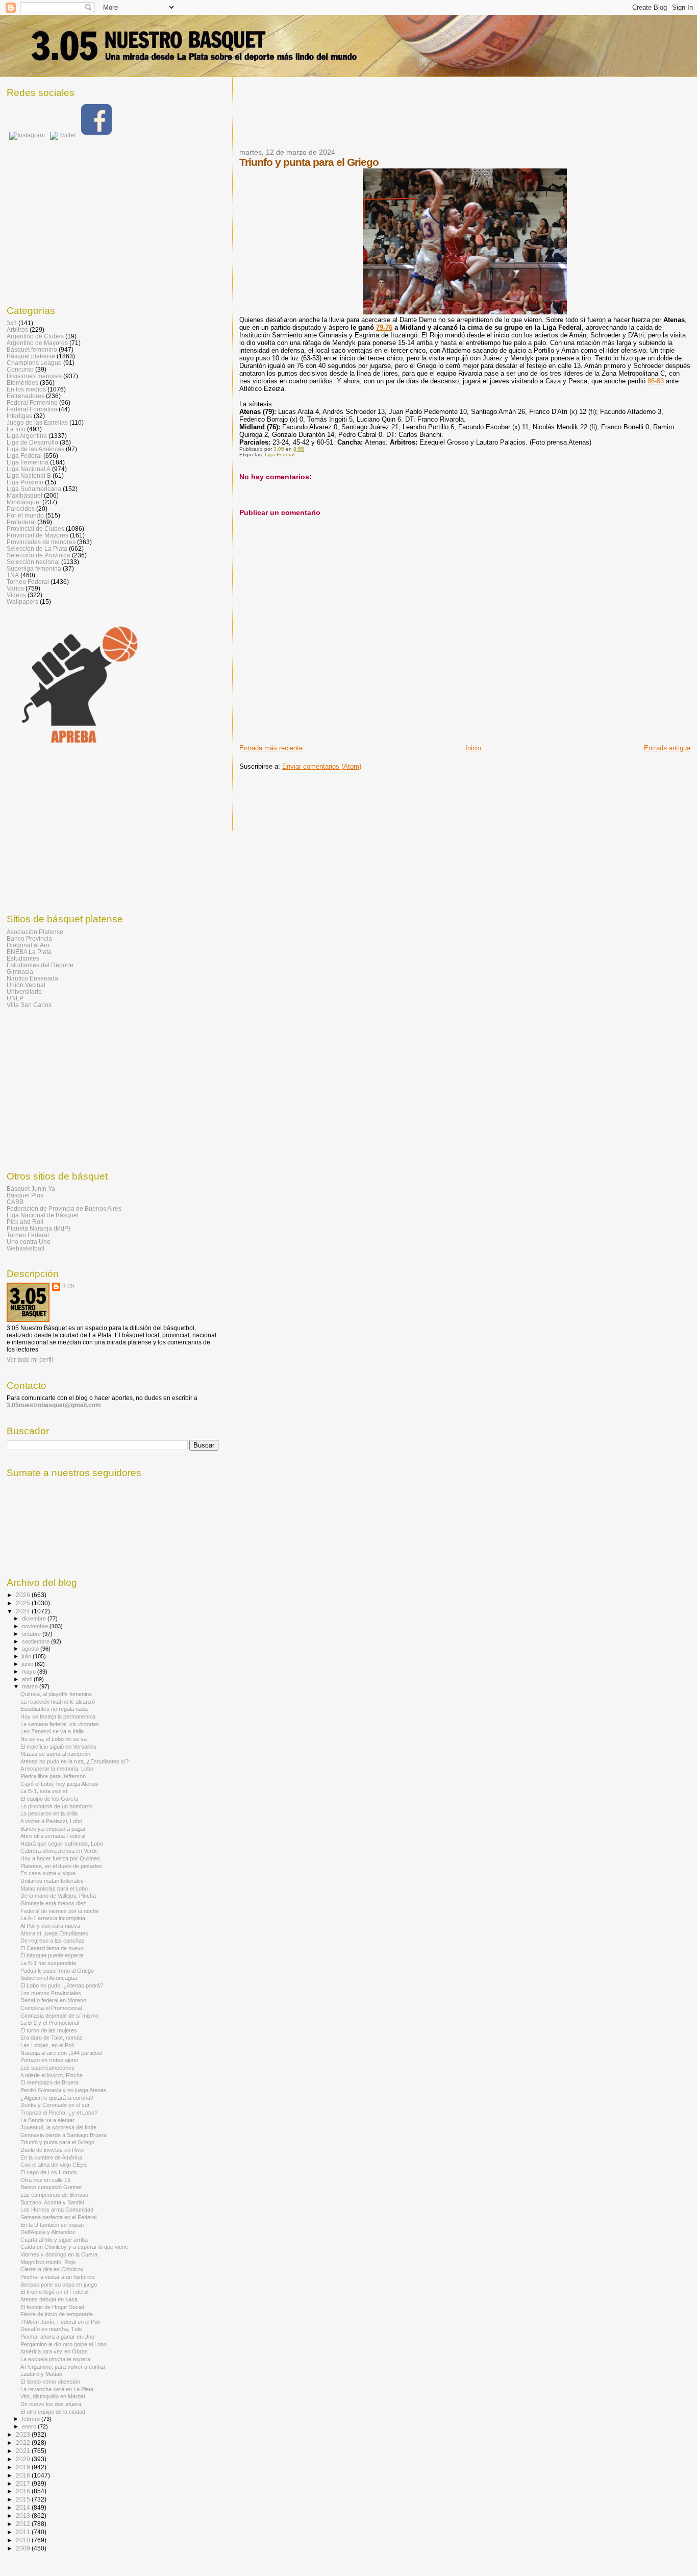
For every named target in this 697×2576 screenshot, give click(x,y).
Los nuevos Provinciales (51, 1993)
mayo (30, 1672)
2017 (24, 2483)
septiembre (36, 1641)
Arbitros (17, 329)
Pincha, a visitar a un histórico (57, 2277)
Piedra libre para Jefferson (53, 1776)
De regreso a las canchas (53, 1941)
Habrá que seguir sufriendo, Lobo (62, 1844)
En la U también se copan (52, 2225)
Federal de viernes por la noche (60, 1911)
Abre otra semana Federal (53, 1836)
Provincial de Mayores (38, 535)
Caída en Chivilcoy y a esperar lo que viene (74, 2247)
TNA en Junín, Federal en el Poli (60, 2322)
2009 (24, 2548)
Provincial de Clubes (35, 529)
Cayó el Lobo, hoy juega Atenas (59, 1784)
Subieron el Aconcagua (49, 1978)
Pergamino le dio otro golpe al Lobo (64, 2344)
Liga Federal (280, 455)
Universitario (24, 991)
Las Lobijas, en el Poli (47, 2045)
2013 (24, 2516)
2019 (24, 2467)
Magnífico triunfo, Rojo (48, 2262)
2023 (24, 2434)
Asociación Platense (35, 932)
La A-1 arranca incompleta (53, 1918)
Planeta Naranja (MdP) (39, 1228)
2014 (24, 2507)
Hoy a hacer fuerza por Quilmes (60, 1858)
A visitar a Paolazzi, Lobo (51, 1821)
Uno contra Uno (29, 1242)
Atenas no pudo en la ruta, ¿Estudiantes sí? (74, 1761)
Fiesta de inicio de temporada (57, 2314)
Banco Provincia (29, 938)
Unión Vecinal (26, 985)
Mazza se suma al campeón (55, 1754)
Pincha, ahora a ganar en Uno (57, 2337)
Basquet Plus (25, 1195)
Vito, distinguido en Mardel (53, 2396)
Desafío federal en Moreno (53, 2000)
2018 (24, 2475)
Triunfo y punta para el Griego (57, 2142)
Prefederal (21, 522)
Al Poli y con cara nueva (50, 1926)
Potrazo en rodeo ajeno (49, 2060)
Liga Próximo (25, 482)
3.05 (68, 1286)
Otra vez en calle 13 (45, 2180)
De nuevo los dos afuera (51, 2404)
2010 (24, 2540)
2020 (24, 2459)
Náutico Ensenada (32, 978)
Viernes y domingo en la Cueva (59, 2254)
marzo (31, 1686)
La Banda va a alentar (47, 2120)
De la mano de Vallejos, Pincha (58, 1896)
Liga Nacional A (29, 469)
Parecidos (21, 509)
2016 (24, 2491)
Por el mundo (25, 515)
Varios (15, 588)
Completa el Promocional (51, 2008)
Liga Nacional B (29, 475)
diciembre (35, 1618)
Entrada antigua (667, 748)
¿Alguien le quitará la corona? (57, 2098)
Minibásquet (24, 502)
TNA (13, 575)
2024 (24, 1611)
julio (27, 1656)
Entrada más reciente (271, 748)
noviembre (36, 1626)
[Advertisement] (425, 119)
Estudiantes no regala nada (54, 1709)
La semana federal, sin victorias (60, 1724)
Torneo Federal (28, 582)
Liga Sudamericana (34, 489)
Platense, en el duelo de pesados (61, 1866)
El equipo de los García (49, 1799)
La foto (16, 429)
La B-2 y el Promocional (50, 2023)
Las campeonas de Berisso (54, 2195)
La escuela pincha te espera (55, 2359)
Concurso (20, 369)
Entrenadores (26, 396)
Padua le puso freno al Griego (57, 1971)
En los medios (26, 389)
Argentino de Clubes (35, 336)
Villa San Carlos (29, 1005)
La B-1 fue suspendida (48, 1963)
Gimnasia (20, 972)
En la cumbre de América (51, 2157)
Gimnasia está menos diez (53, 1903)
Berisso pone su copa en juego (59, 2285)
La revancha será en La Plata (57, 2389)
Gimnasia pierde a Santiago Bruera (64, 2135)
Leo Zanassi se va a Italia (52, 1731)
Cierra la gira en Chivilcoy (52, 2269)
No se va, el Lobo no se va (54, 1739)
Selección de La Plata (37, 548)
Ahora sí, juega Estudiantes (54, 1933)
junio (28, 1664)
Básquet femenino (32, 349)
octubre (32, 1634)
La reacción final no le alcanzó (58, 1702)
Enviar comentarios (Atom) (322, 766)
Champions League (34, 363)
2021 (24, 2451)
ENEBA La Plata (29, 952)
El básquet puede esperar (52, 1955)
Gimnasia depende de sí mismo (59, 2016)
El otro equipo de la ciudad (53, 2412)
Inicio (473, 748)
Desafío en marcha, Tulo (51, 2329)
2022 (24, 2443)
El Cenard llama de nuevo (52, 1948)
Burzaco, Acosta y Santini (52, 2202)
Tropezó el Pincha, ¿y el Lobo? (59, 2113)
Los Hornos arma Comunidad (57, 2210)
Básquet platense (31, 356)
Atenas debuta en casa (49, 2299)
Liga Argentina (27, 436)
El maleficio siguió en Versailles (58, 1747)
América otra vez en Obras (54, 2351)
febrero (32, 2419)
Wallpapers (22, 602)
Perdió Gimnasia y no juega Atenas (64, 2090)
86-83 (656, 381)
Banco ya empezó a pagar (53, 1829)
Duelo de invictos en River (53, 2150)
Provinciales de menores (41, 542)
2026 (24, 1595)
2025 (24, 1603)
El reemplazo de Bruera (49, 2082)
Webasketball (26, 1248)
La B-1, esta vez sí (44, 1791)
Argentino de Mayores (37, 343)
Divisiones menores (34, 376)
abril (28, 1679)
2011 (24, 2532)
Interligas (19, 416)
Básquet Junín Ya (31, 1188)
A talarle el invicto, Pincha (52, 2075)
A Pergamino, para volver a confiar (63, 2367)
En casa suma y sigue (48, 1873)
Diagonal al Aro (28, 945)
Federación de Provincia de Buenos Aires (64, 1208)
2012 (24, 2524)
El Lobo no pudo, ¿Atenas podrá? (62, 1985)
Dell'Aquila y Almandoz (48, 2232)
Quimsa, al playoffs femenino (56, 1694)
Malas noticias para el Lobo (54, 1888)
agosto (31, 1649)
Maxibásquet (24, 495)
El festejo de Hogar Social (52, 2307)
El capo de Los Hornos (49, 2172)
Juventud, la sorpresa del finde (58, 2127)
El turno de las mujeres (49, 2030)
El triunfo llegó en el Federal (54, 2292)
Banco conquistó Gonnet (51, 2187)
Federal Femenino (32, 402)
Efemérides (22, 383)
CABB (15, 1202)
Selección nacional (33, 562)
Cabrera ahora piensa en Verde (59, 1851)
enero (30, 2426)
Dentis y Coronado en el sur (55, 2105)
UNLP (15, 998)
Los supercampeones (47, 2068)
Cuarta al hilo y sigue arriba (54, 2240)
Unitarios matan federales (52, 1881)
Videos (16, 595)
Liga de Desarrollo (32, 442)
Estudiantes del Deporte (40, 965)
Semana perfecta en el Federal (58, 2217)
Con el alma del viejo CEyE (54, 2165)
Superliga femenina (34, 568)
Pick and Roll (25, 1222)
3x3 (12, 323)
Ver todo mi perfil (30, 1360)
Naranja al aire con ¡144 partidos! (61, 2053)
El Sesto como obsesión (50, 2382)
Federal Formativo (32, 409)
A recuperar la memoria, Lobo (57, 1769)
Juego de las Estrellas (37, 422)
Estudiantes (23, 958)
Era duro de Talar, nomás (52, 2038)
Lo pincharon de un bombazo (56, 1806)
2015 (24, 2499)
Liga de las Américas (35, 449)
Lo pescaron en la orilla (49, 1813)
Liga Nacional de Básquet (43, 1215)
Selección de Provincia (39, 555)
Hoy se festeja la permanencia (58, 1716)
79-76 (384, 327)
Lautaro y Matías (41, 2374)
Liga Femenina (28, 462)
